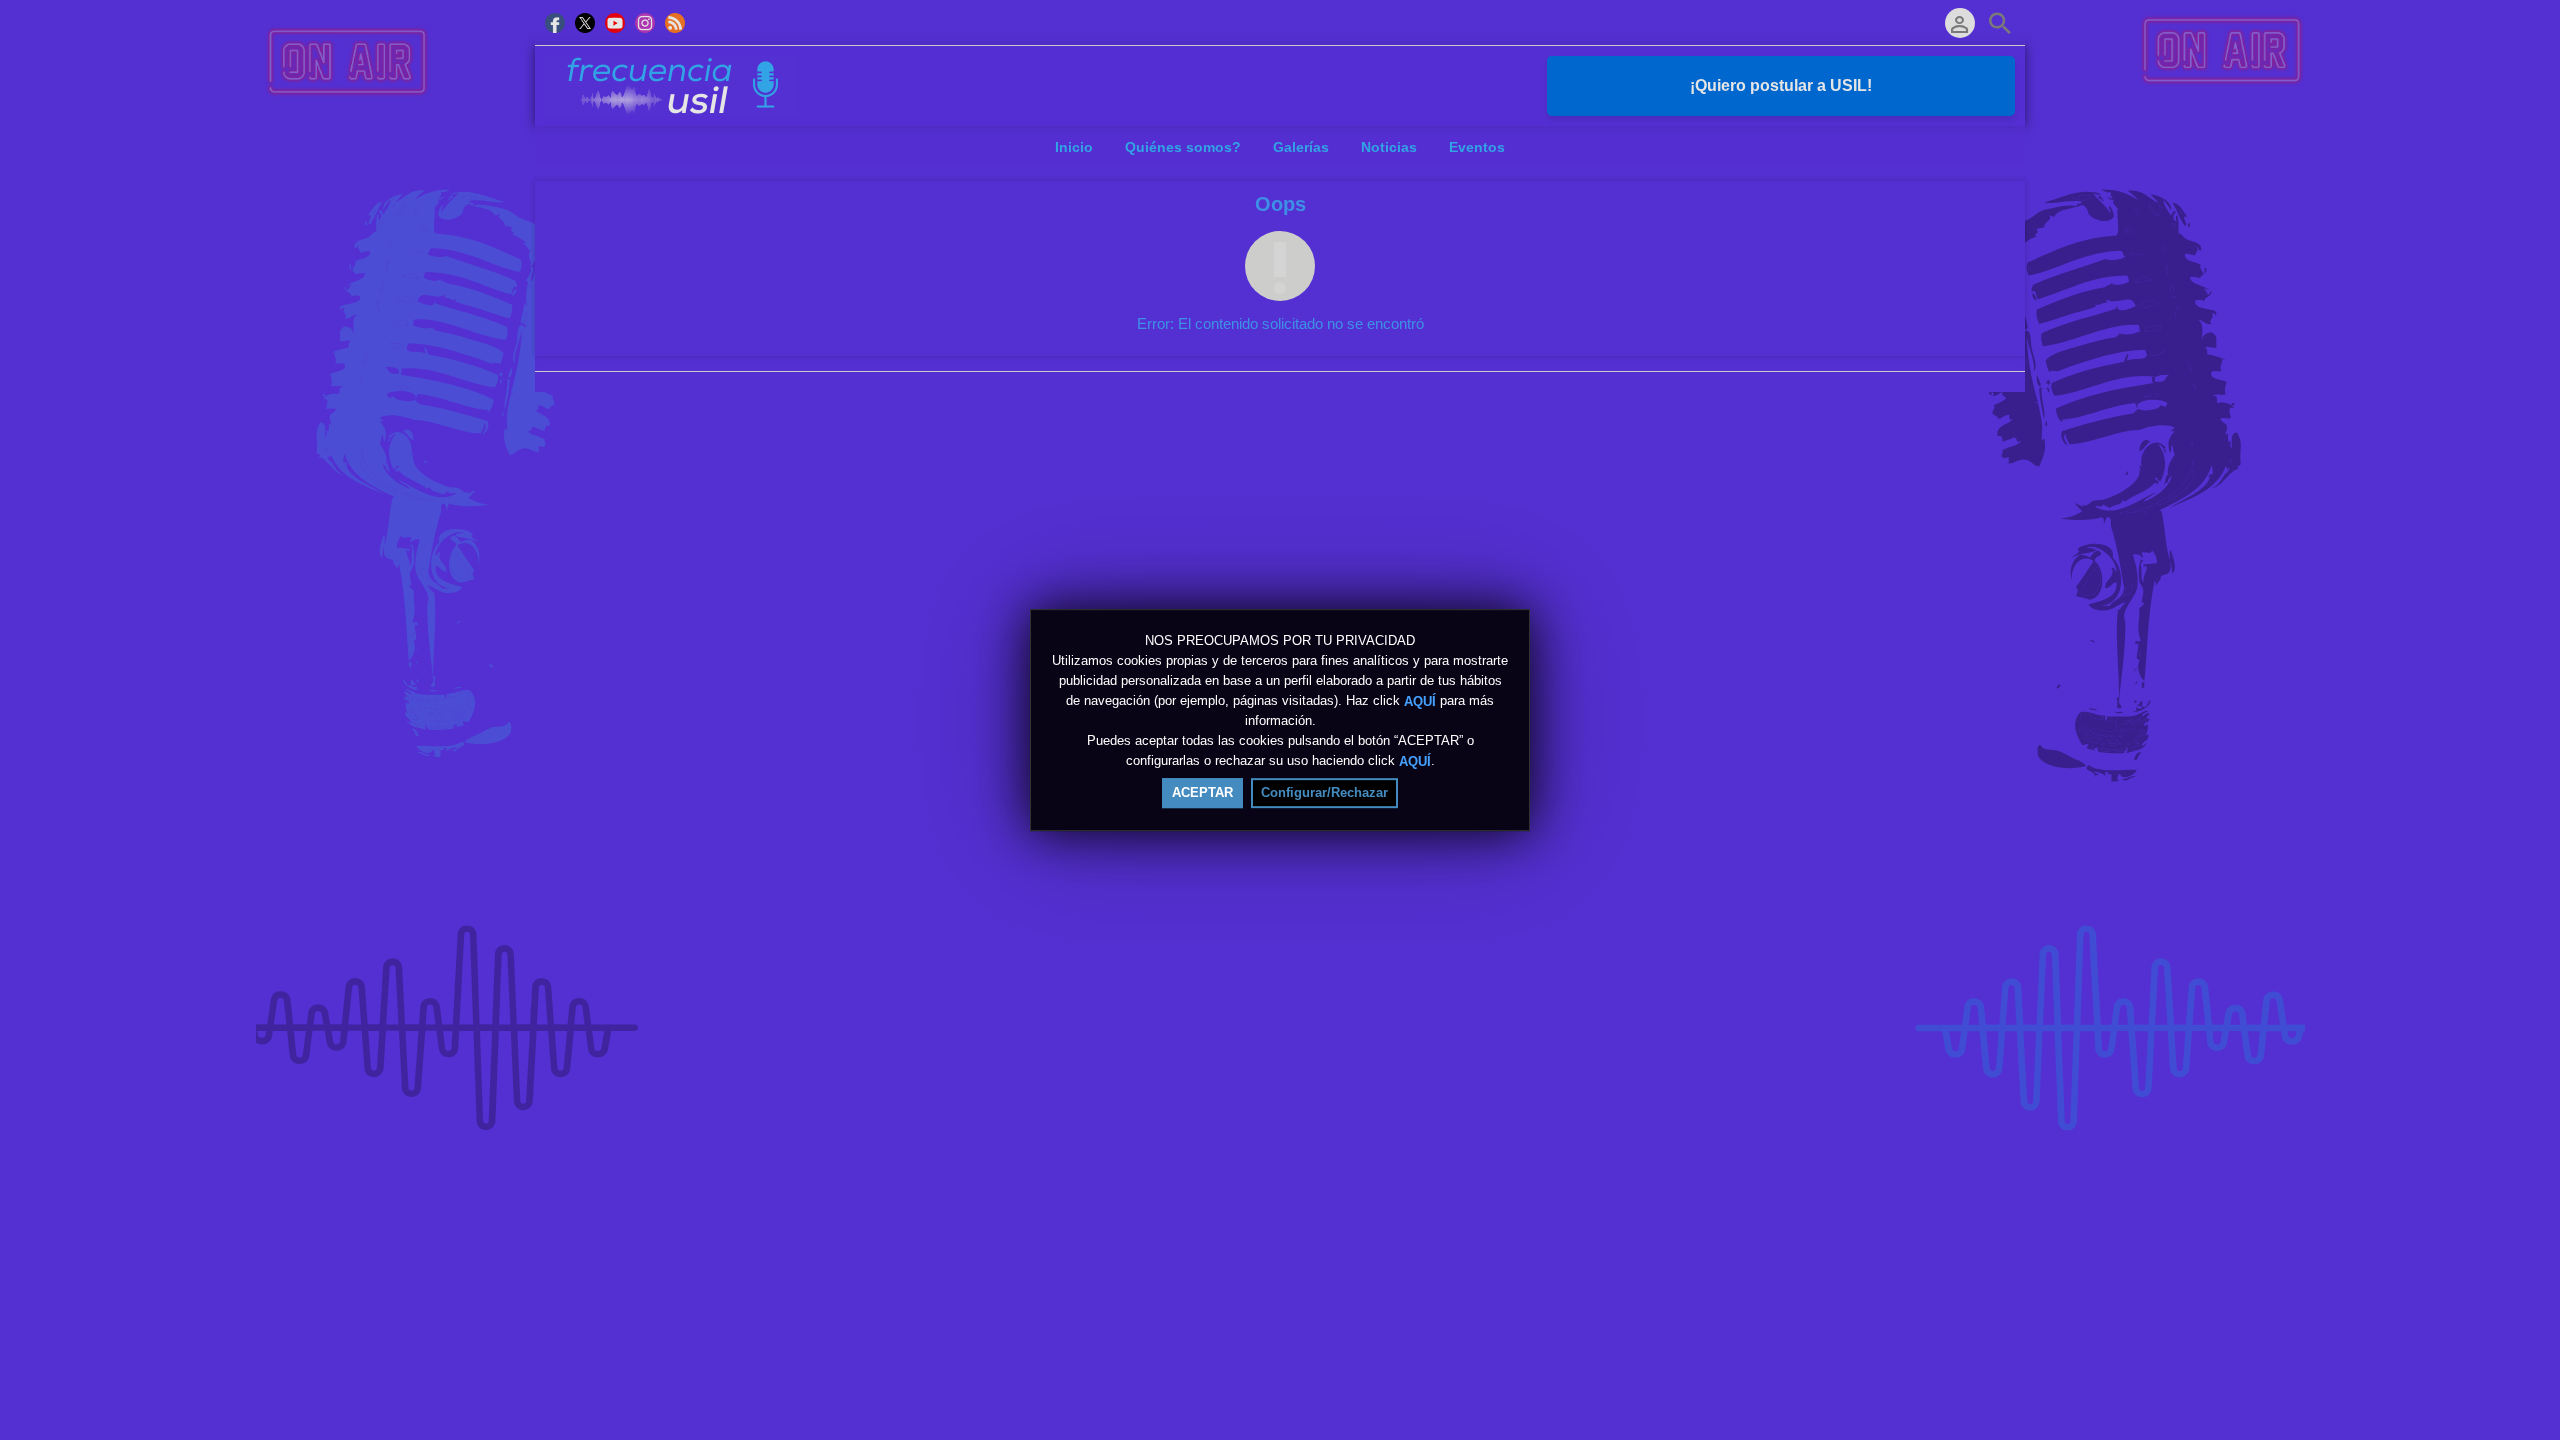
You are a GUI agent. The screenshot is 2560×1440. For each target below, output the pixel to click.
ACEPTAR (1202, 792)
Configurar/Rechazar (1324, 792)
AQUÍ (1420, 700)
